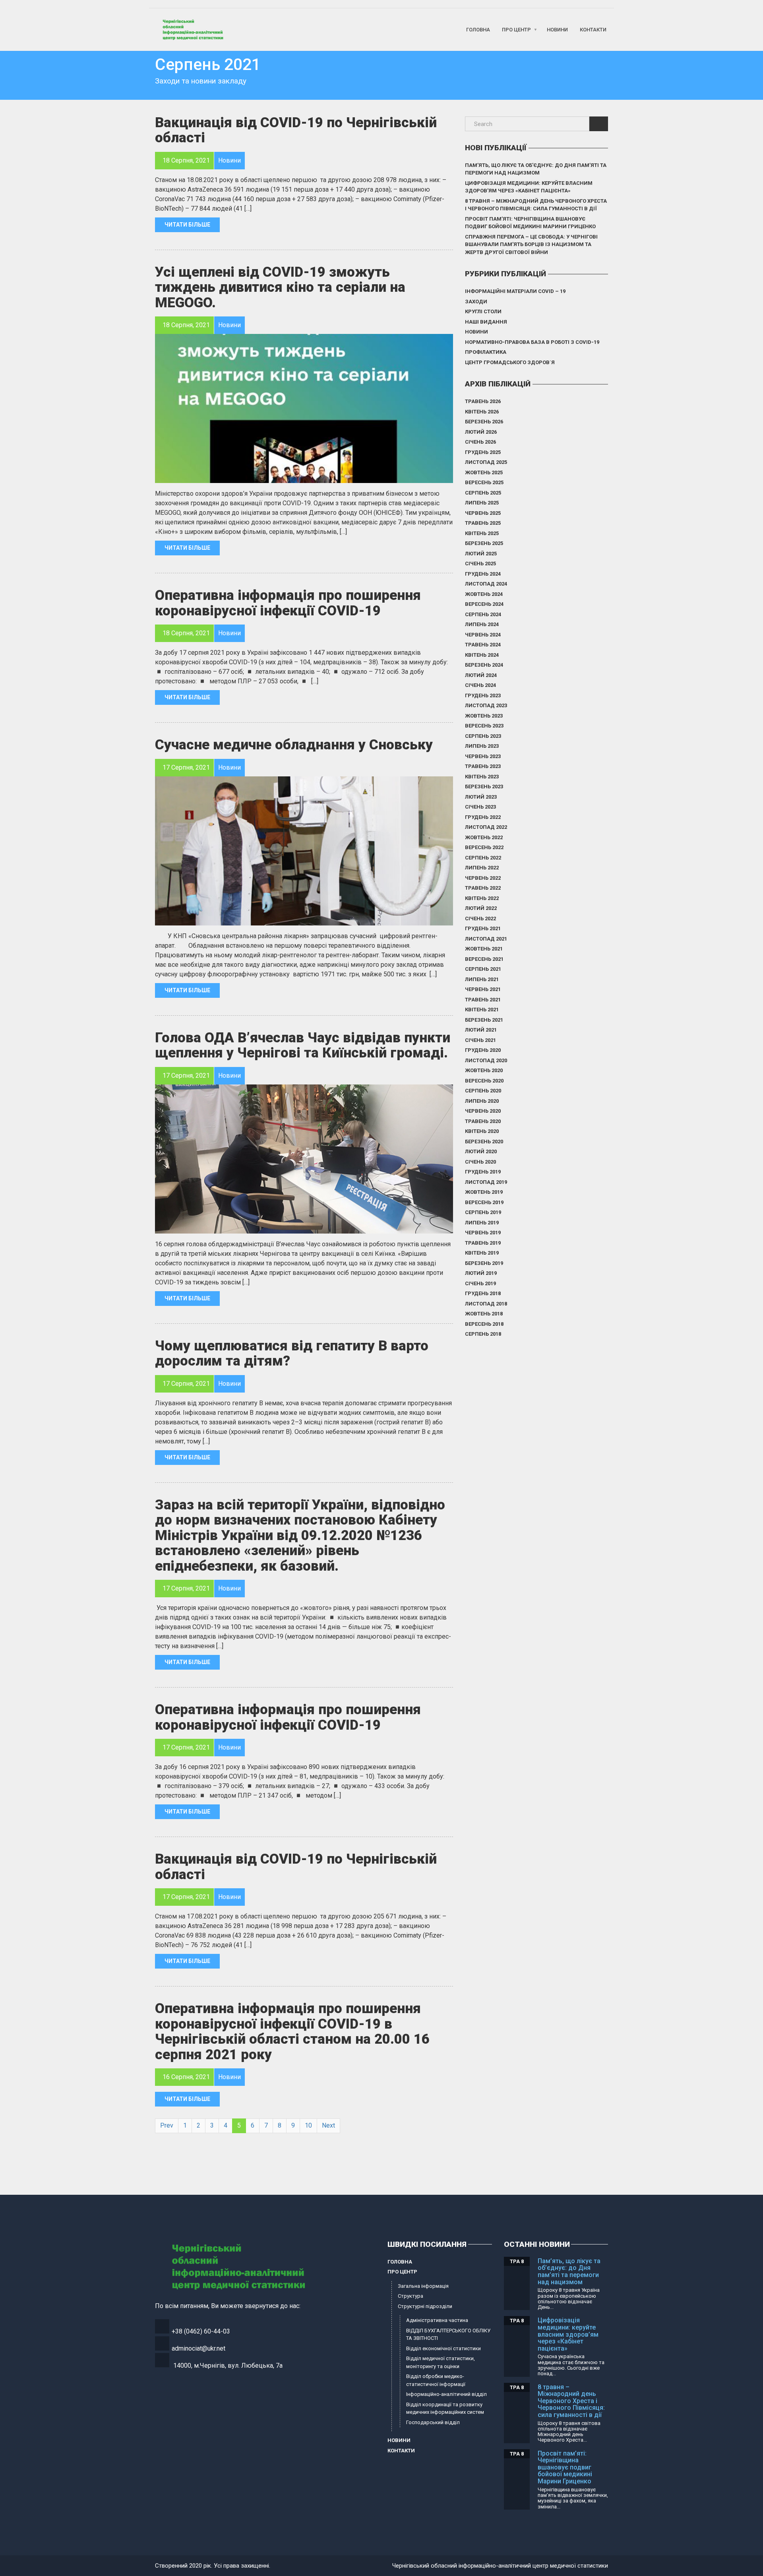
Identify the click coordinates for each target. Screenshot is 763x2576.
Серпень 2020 (483, 1091)
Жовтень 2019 (484, 1192)
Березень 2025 (484, 543)
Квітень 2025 (482, 533)
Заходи (476, 302)
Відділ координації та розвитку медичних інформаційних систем (445, 2408)
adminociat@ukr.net (198, 2348)
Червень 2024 (483, 635)
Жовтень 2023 (484, 716)
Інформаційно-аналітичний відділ (446, 2394)
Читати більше (187, 225)
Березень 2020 (484, 1142)
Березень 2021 (484, 1020)
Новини (557, 30)
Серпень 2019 (483, 1212)
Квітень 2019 (482, 1253)
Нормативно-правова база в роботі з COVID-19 (532, 342)
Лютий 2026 (481, 432)
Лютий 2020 (481, 1151)
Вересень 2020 (484, 1081)
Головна (478, 30)
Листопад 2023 (486, 705)
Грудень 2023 (483, 695)
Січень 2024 (480, 685)
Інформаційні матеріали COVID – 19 (515, 291)
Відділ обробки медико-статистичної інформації (436, 2380)
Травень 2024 (483, 645)
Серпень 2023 (483, 736)
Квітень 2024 (482, 655)
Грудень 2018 (483, 1293)
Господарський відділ (433, 2422)
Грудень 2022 (483, 817)
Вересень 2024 (484, 604)
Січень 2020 (480, 1162)
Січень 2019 (480, 1283)
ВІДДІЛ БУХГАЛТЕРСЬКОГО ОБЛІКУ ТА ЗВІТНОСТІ (448, 2334)
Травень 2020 (483, 1121)
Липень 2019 (482, 1223)
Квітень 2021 (482, 1010)
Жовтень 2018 (484, 1314)
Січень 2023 (480, 807)
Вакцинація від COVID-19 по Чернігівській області (296, 130)
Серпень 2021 (483, 969)
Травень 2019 (483, 1243)
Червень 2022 (483, 878)
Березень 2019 (484, 1263)
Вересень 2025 (484, 482)
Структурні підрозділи (425, 2306)
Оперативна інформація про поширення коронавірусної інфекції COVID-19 (288, 603)
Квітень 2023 (482, 777)
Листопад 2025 (486, 462)
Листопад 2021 (486, 939)
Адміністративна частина (437, 2320)
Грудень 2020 (483, 1050)
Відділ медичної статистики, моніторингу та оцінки (441, 2362)
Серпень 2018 (483, 1334)
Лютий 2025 (481, 554)
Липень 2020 (482, 1101)
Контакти (593, 30)
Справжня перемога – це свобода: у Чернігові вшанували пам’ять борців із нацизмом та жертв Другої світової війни (531, 244)
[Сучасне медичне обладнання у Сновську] (304, 851)
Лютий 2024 (481, 675)
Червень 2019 (483, 1233)
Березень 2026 (484, 422)
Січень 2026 (480, 442)
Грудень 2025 (483, 452)
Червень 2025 (483, 513)
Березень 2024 (484, 665)
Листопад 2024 (486, 584)
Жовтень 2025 (484, 472)
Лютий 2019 (481, 1273)
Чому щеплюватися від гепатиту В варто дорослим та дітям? (292, 1354)
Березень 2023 (484, 787)
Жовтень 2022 (484, 837)
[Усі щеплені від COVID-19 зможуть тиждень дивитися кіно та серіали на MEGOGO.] (304, 408)
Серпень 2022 (483, 858)
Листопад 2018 (486, 1304)
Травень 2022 (483, 888)
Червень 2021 (483, 989)
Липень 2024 (482, 624)
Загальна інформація (423, 2286)
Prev (167, 2125)
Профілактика (486, 352)
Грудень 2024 (483, 574)
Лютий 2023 (481, 797)
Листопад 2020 (486, 1060)
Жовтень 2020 (484, 1070)
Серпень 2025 (483, 493)
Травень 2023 (483, 766)
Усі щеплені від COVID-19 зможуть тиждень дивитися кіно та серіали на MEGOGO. (280, 287)
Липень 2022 (482, 868)
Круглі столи (483, 311)
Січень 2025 (480, 563)
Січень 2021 (480, 1040)
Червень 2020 (483, 1111)
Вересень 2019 (484, 1202)
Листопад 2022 (486, 827)
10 (308, 2125)
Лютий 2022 (481, 908)
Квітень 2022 (482, 898)
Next (328, 2125)
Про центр (516, 30)
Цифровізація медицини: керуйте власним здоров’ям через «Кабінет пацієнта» (529, 187)
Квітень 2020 (482, 1131)
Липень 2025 (482, 503)
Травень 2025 (483, 523)
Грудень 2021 (483, 928)
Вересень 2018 (484, 1324)
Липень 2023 (482, 746)
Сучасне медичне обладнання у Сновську (294, 745)
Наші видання (486, 322)
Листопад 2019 (486, 1182)
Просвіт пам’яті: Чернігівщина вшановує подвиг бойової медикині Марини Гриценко (530, 223)
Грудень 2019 (483, 1172)
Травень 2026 (483, 401)
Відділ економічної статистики (443, 2348)
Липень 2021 (482, 979)
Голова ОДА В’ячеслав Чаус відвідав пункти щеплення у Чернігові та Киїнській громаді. (303, 1046)
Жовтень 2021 (484, 949)
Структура (411, 2296)
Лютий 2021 (481, 1030)
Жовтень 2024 (484, 594)
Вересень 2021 (484, 959)
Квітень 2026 (482, 412)
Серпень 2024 (483, 614)
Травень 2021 (483, 1000)
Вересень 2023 (484, 726)
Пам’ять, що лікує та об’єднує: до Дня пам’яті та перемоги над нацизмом (536, 169)
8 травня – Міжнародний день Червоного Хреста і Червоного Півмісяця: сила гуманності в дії (536, 205)
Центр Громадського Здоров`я (510, 362)
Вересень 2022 (484, 847)
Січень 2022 (480, 918)
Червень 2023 (483, 756)
